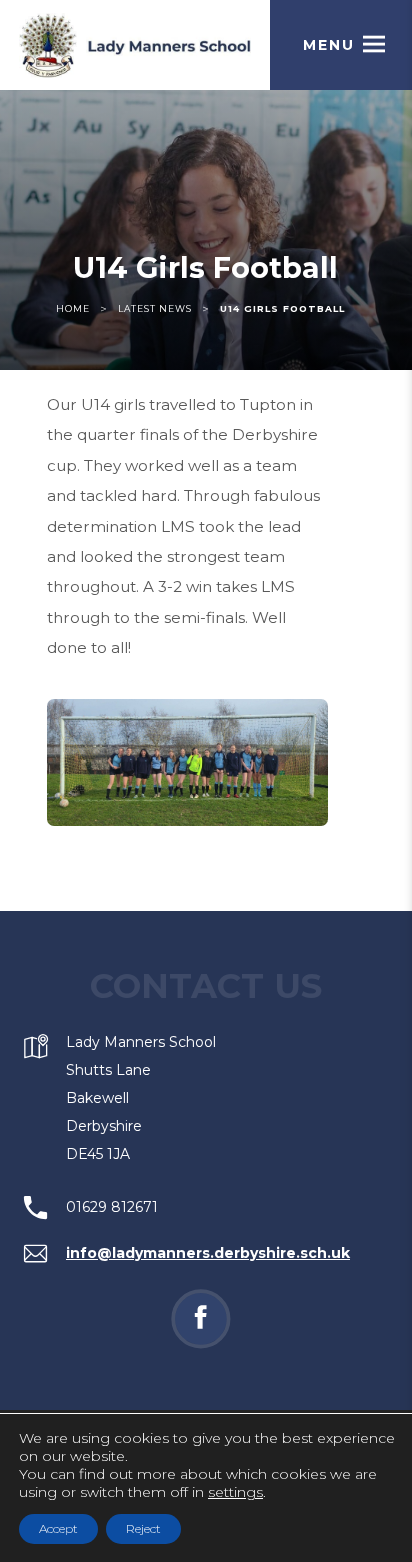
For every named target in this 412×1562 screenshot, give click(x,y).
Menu (329, 45)
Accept (58, 1528)
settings (235, 1492)
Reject (143, 1528)
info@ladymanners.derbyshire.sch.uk (208, 1253)
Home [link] (73, 308)
